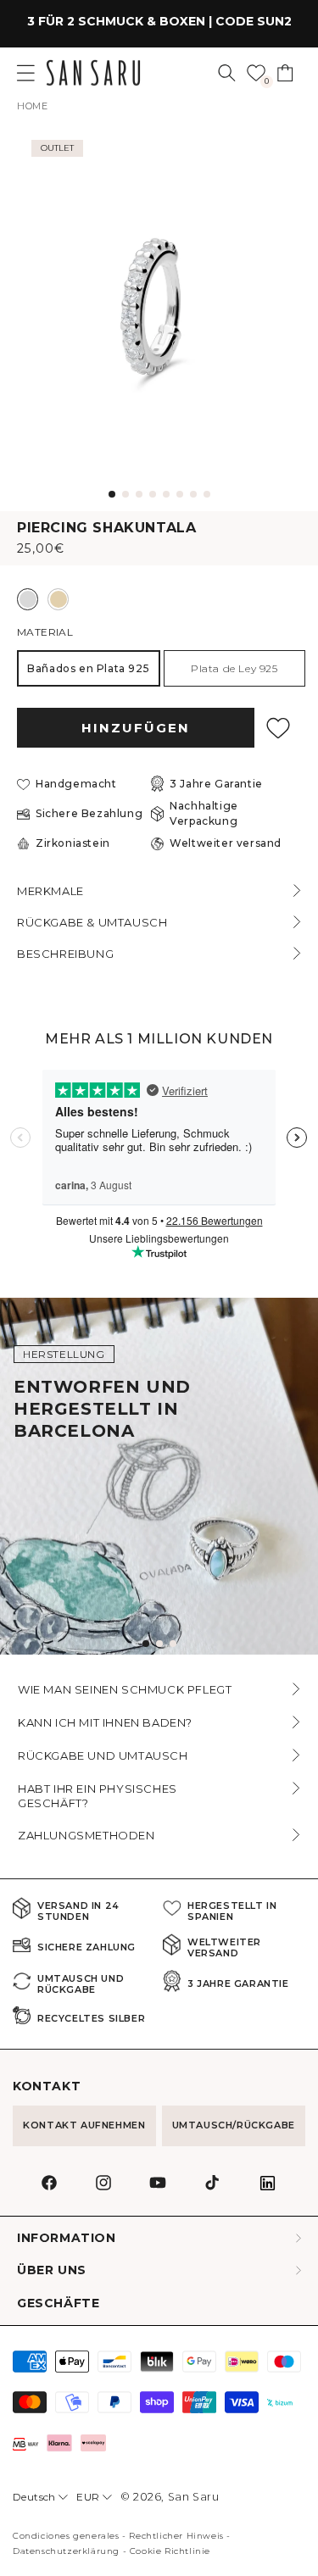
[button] (227, 73)
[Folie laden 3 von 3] (173, 1644)
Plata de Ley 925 (234, 668)
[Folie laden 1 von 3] (146, 1644)
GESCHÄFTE (58, 2303)
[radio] (28, 599)
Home (32, 106)
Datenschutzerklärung (66, 2551)
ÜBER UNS (52, 2270)
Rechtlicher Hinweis (176, 2536)
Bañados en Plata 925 (88, 668)
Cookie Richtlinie (170, 2551)
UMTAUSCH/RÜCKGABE (234, 2125)
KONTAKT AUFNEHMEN (84, 2125)
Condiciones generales (66, 2536)
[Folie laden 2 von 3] (159, 1644)
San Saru (194, 2497)
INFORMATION (67, 2238)
